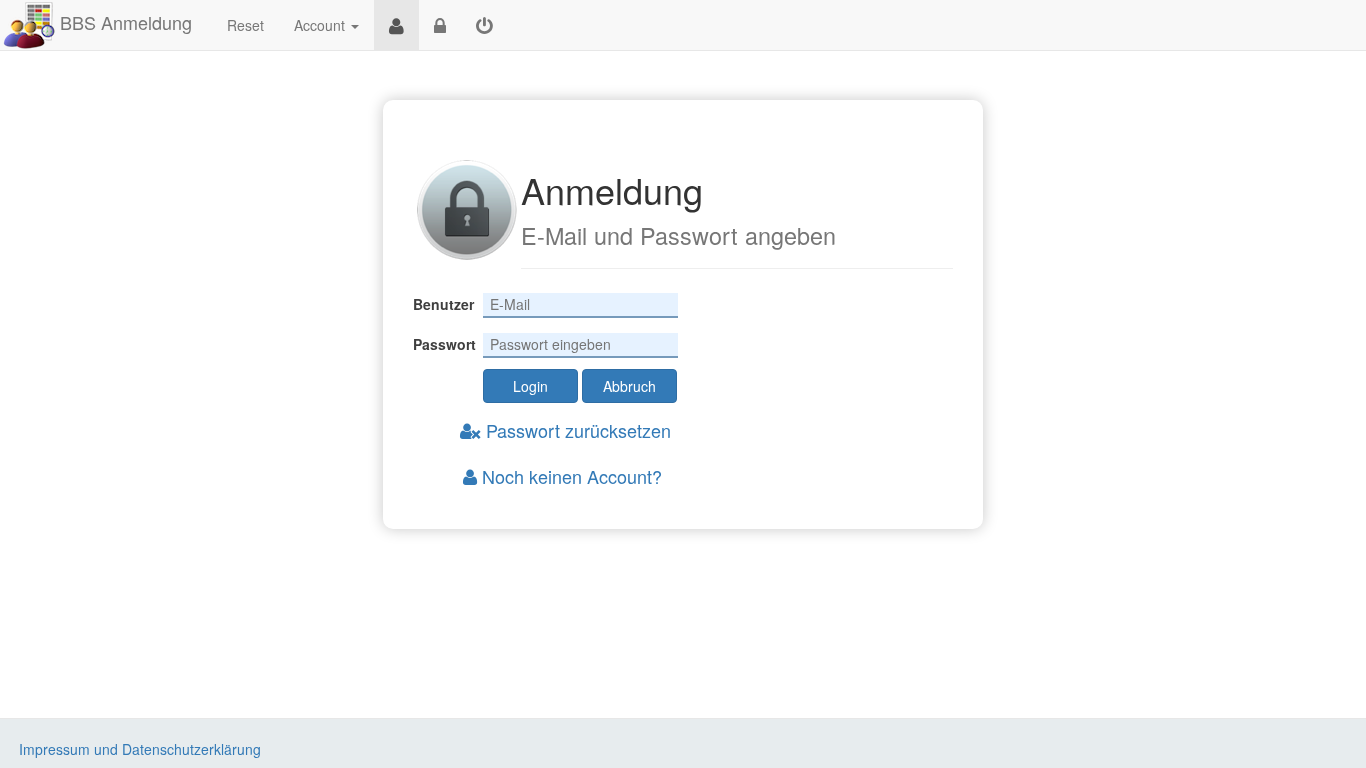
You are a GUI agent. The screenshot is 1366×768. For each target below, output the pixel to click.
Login (530, 386)
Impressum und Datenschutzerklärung (140, 749)
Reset (245, 25)
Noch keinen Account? (569, 476)
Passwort (444, 344)
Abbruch (629, 386)
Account (319, 25)
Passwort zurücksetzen (576, 430)
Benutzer (443, 304)
